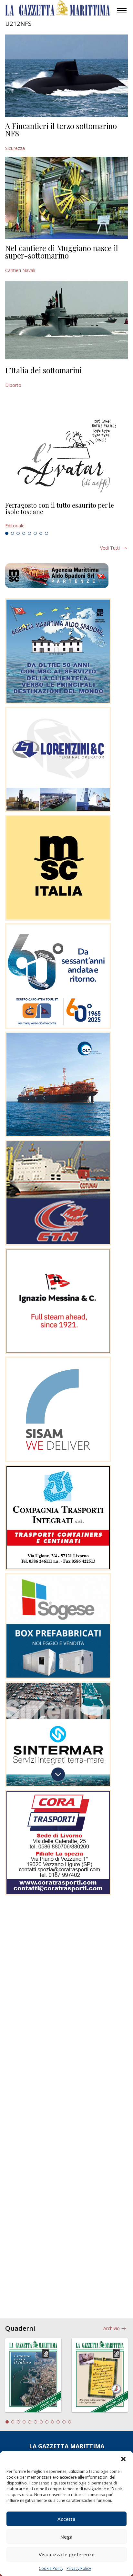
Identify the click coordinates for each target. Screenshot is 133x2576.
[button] (123, 2459)
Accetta (66, 2519)
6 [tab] (35, 534)
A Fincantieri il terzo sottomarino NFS (61, 130)
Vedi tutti (110, 548)
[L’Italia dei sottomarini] (66, 320)
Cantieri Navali (20, 270)
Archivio (112, 2328)
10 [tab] (58, 2422)
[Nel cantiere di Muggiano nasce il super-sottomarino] (66, 198)
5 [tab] (29, 534)
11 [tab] (64, 2422)
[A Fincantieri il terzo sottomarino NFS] (66, 76)
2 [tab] (13, 534)
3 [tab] (18, 534)
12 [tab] (70, 2422)
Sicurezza (15, 148)
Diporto (13, 385)
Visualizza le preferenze (67, 2554)
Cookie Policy (51, 2568)
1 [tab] (7, 534)
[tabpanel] (66, 515)
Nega (66, 2537)
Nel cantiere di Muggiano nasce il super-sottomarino (62, 252)
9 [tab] (53, 2422)
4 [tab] (24, 534)
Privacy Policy (79, 2568)
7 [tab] (41, 534)
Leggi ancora (66, 515)
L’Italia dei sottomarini (43, 370)
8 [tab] (46, 534)
